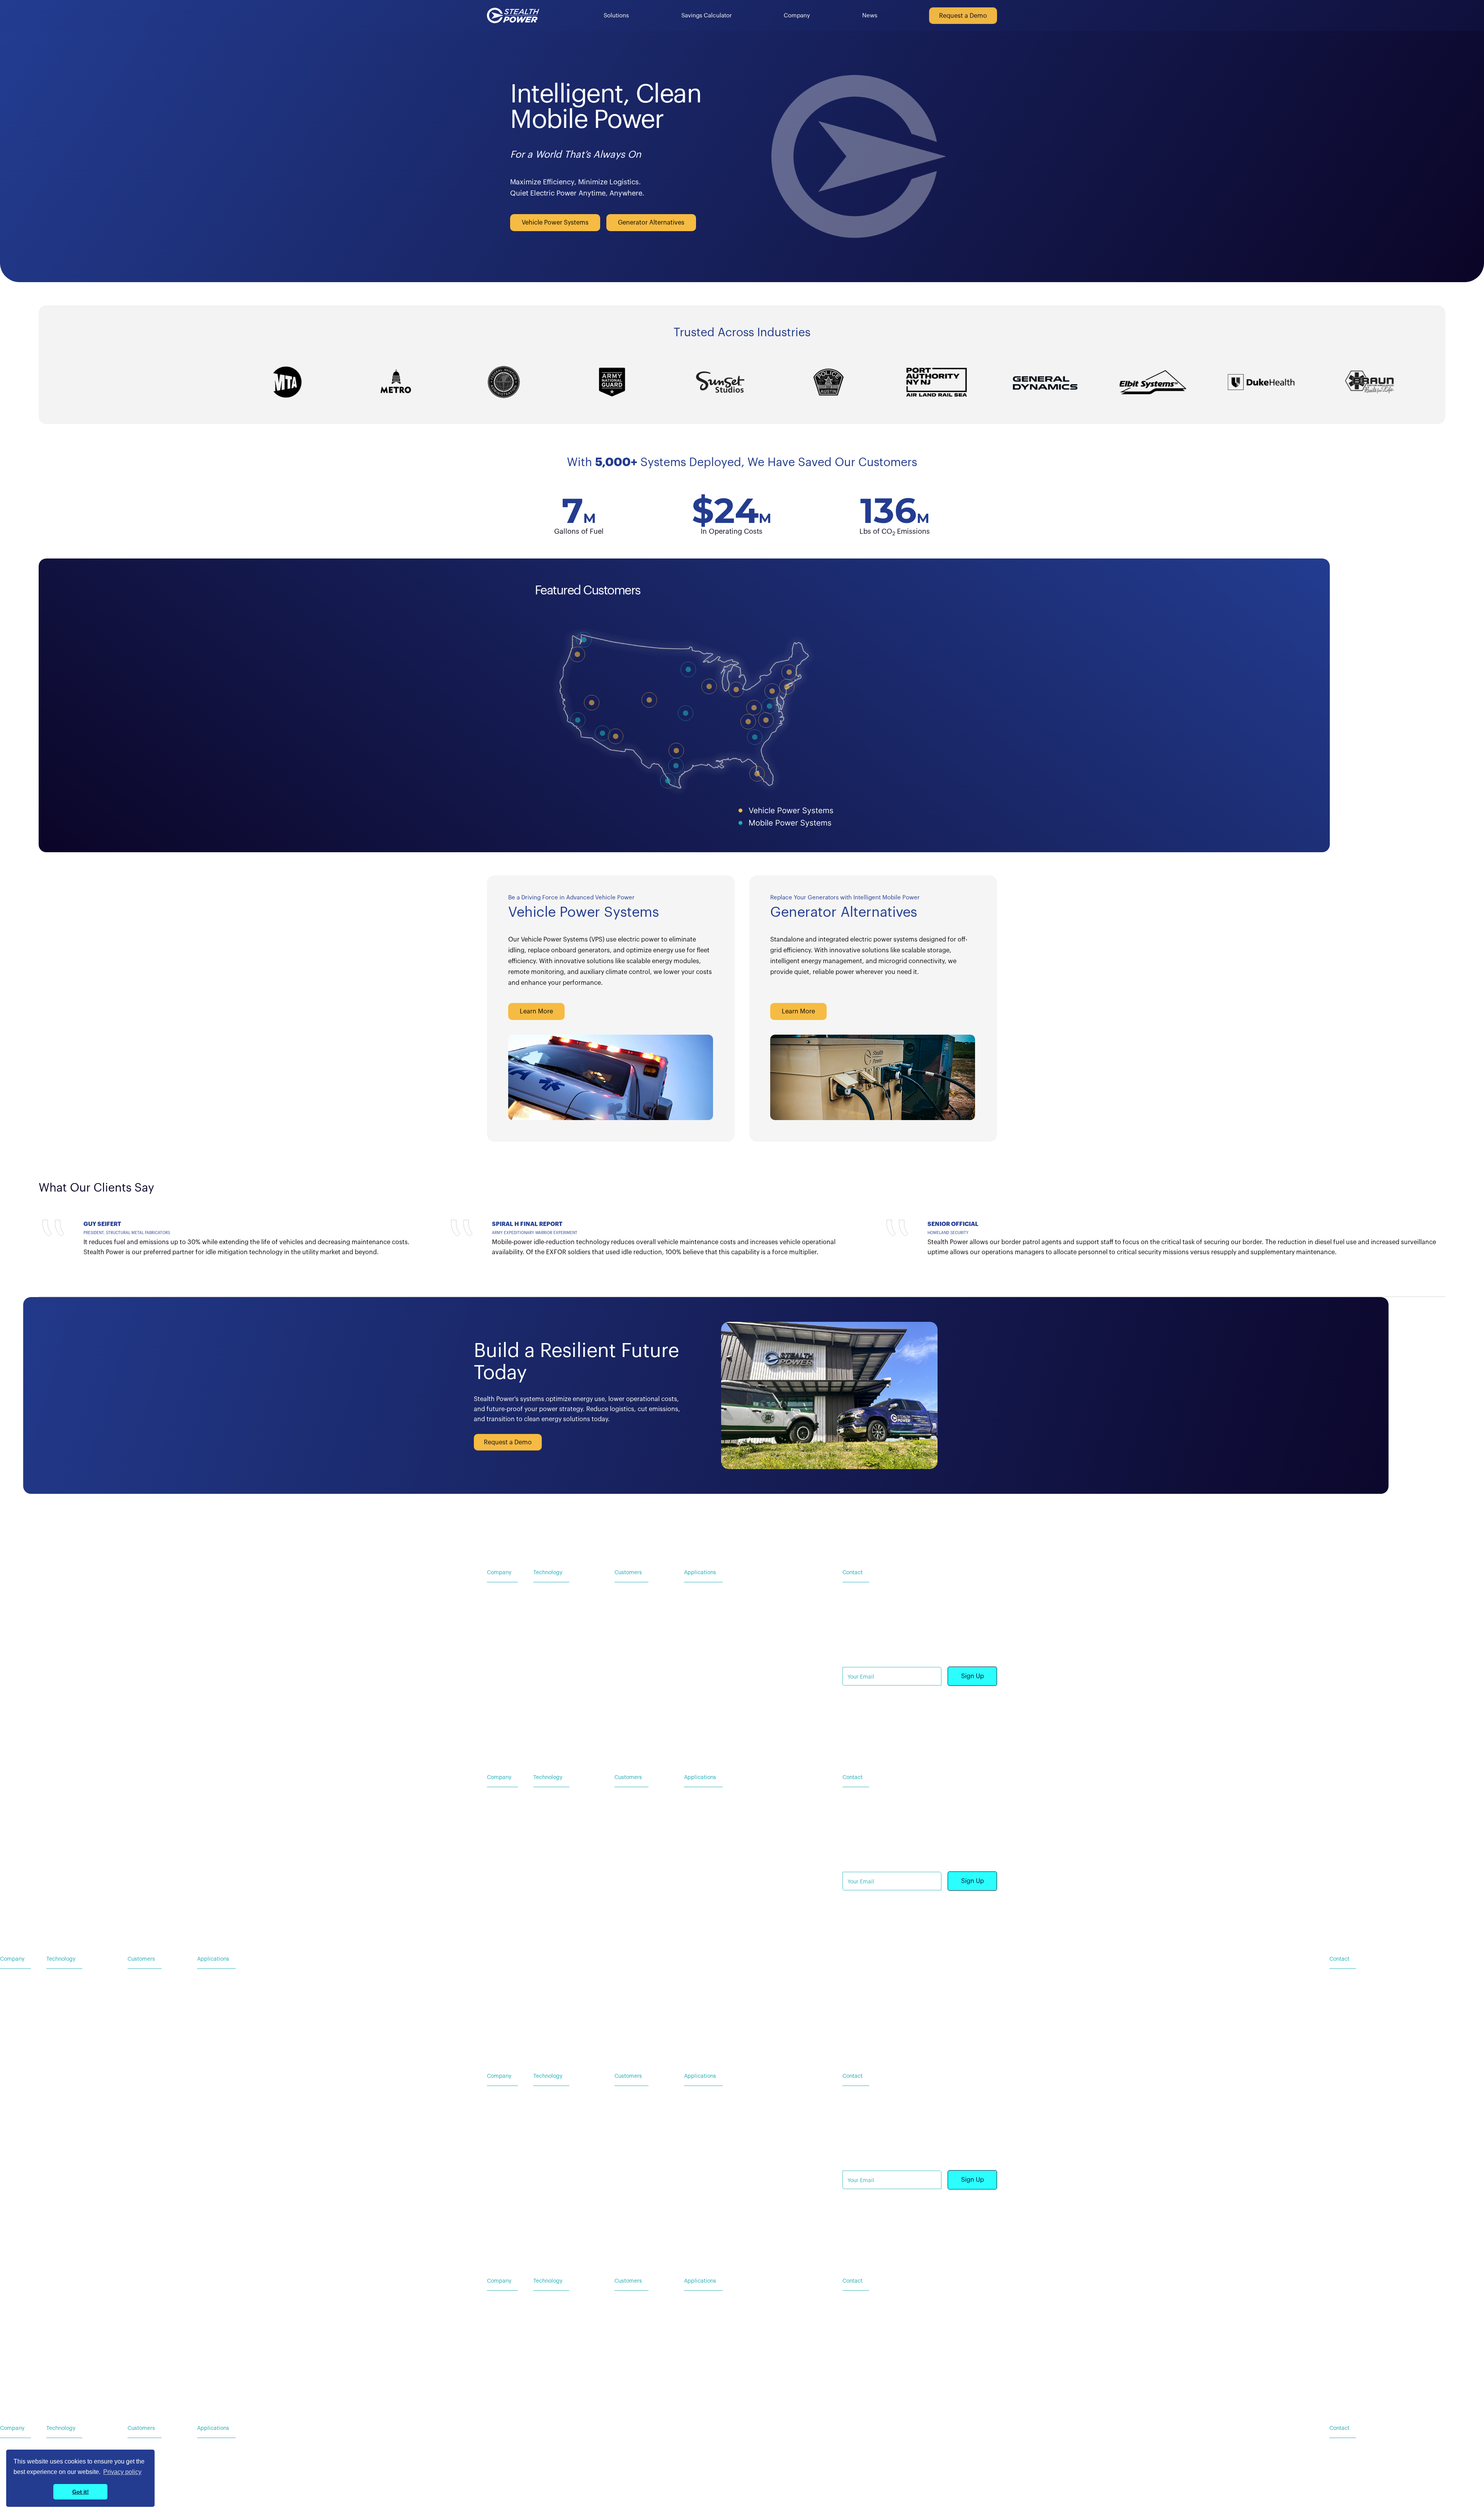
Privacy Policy (860, 1729)
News (870, 16)
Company (797, 16)
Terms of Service (907, 1729)
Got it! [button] (81, 2492)
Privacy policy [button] (122, 2472)
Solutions (616, 16)
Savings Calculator (707, 16)
